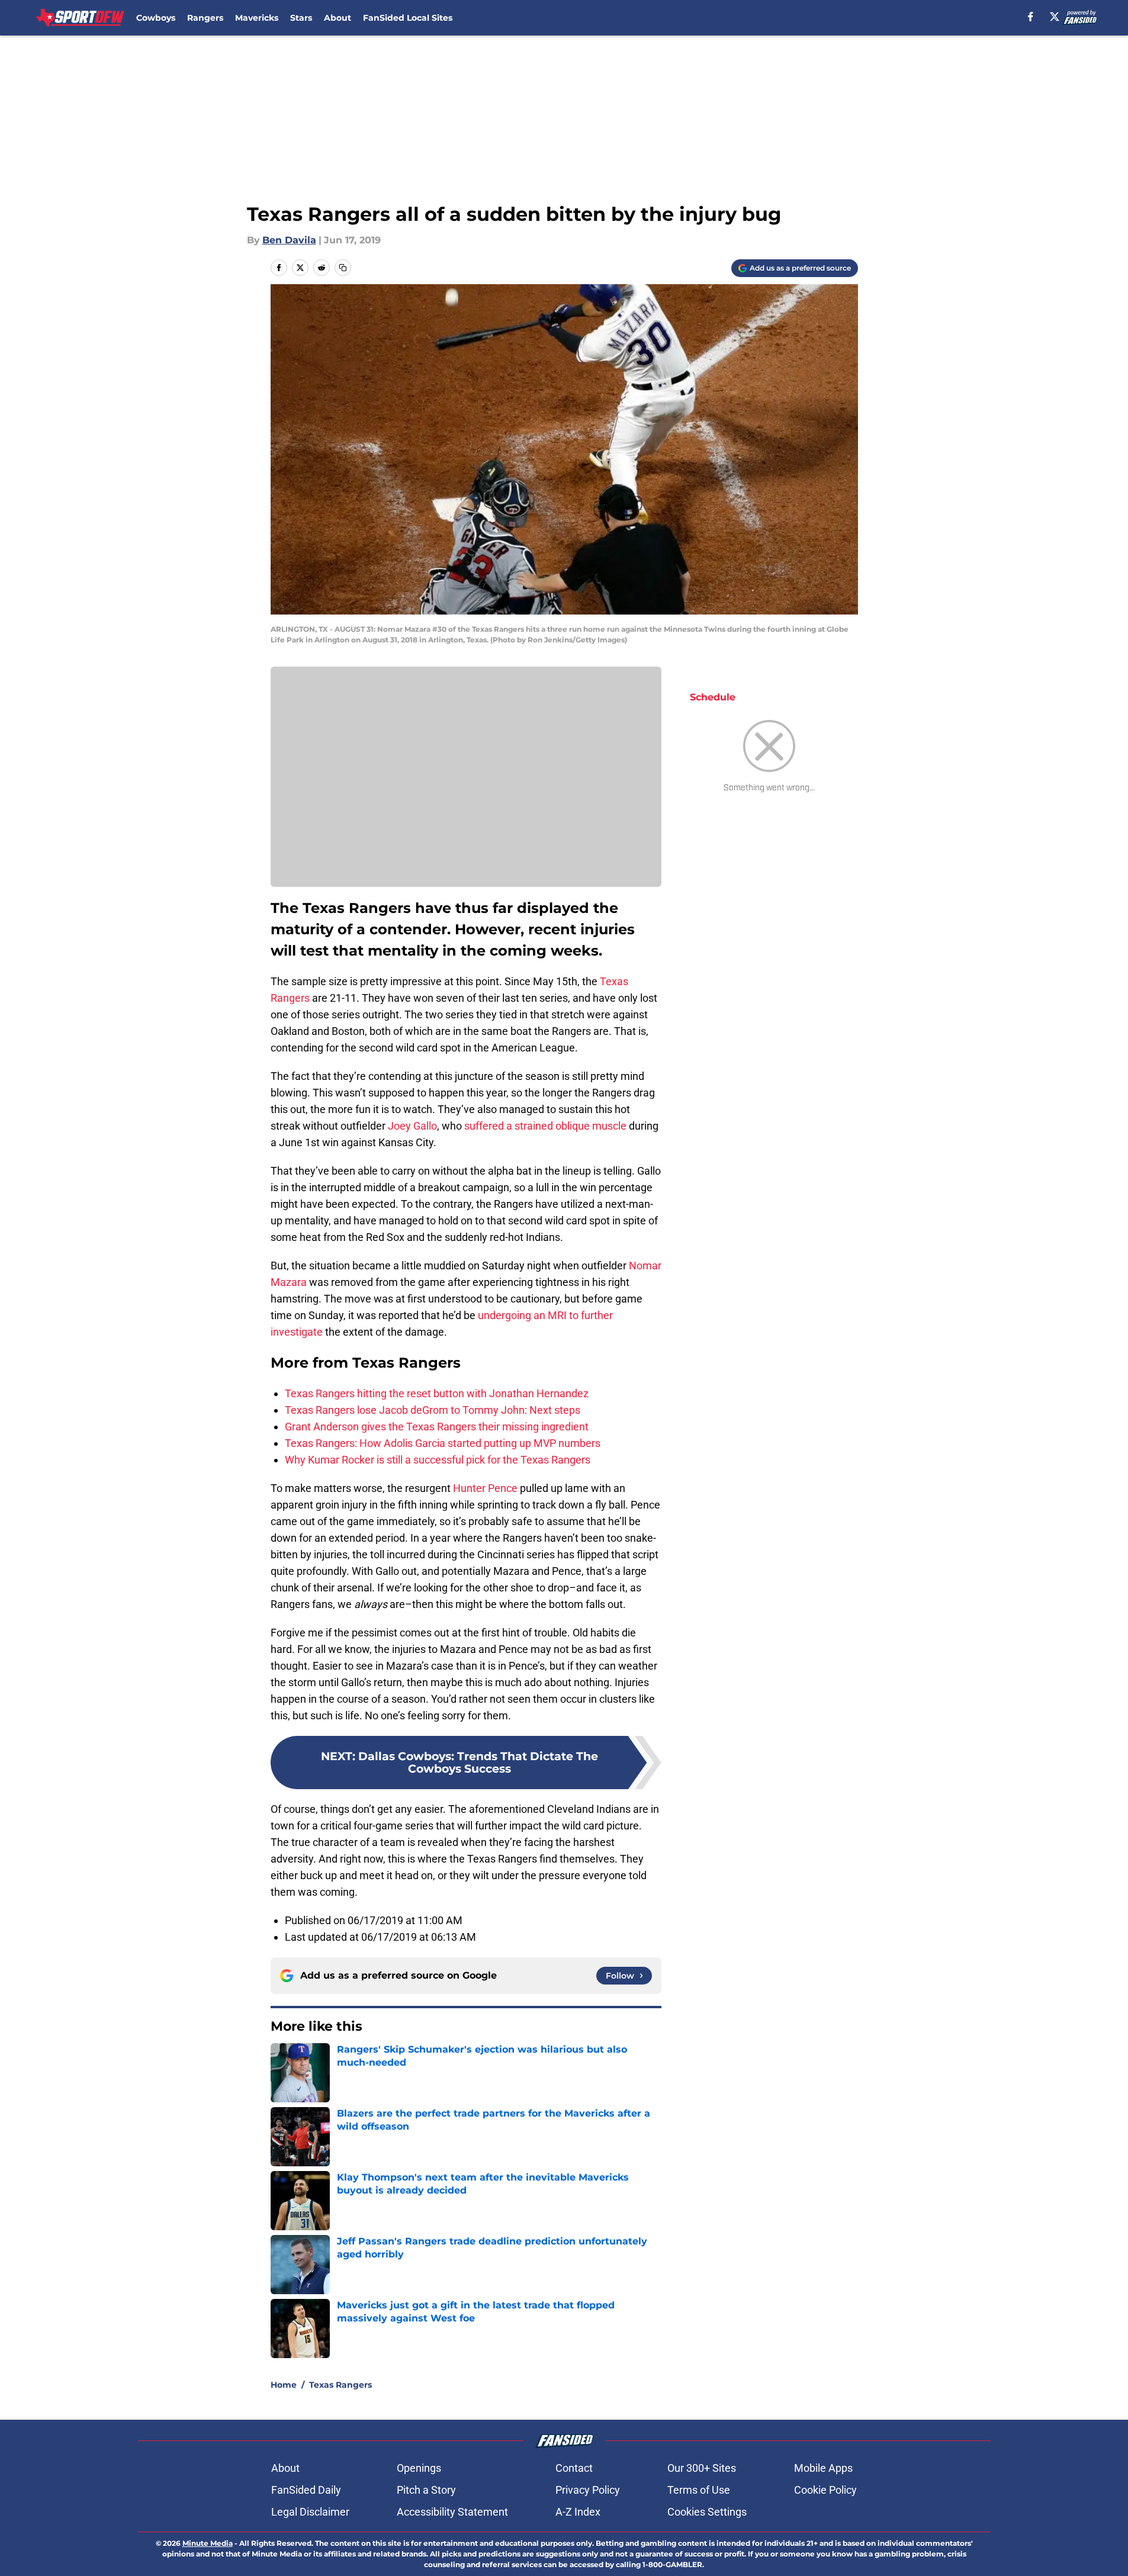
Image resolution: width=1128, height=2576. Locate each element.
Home (284, 2385)
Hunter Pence (485, 1488)
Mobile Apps (823, 2468)
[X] (1055, 17)
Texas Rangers (340, 2385)
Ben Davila (289, 240)
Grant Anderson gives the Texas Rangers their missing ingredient (437, 1427)
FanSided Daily (306, 2490)
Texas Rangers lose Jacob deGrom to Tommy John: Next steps (433, 1410)
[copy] (343, 268)
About (338, 18)
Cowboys (156, 18)
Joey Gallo (411, 1126)
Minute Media (208, 2543)
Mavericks (257, 18)
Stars (301, 18)
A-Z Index (578, 2512)
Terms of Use (699, 2490)
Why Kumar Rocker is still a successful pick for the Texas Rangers (438, 1460)
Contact (574, 2468)
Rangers (205, 18)
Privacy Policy (588, 2490)
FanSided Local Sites (408, 18)
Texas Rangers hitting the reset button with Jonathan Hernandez (437, 1393)
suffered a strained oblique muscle (545, 1126)
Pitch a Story (426, 2490)
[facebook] (1031, 17)
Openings (419, 2468)
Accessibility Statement (452, 2512)
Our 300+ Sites (702, 2468)
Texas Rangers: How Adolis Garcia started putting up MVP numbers (443, 1443)
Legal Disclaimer (310, 2512)
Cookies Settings (707, 2512)
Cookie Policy (825, 2490)
